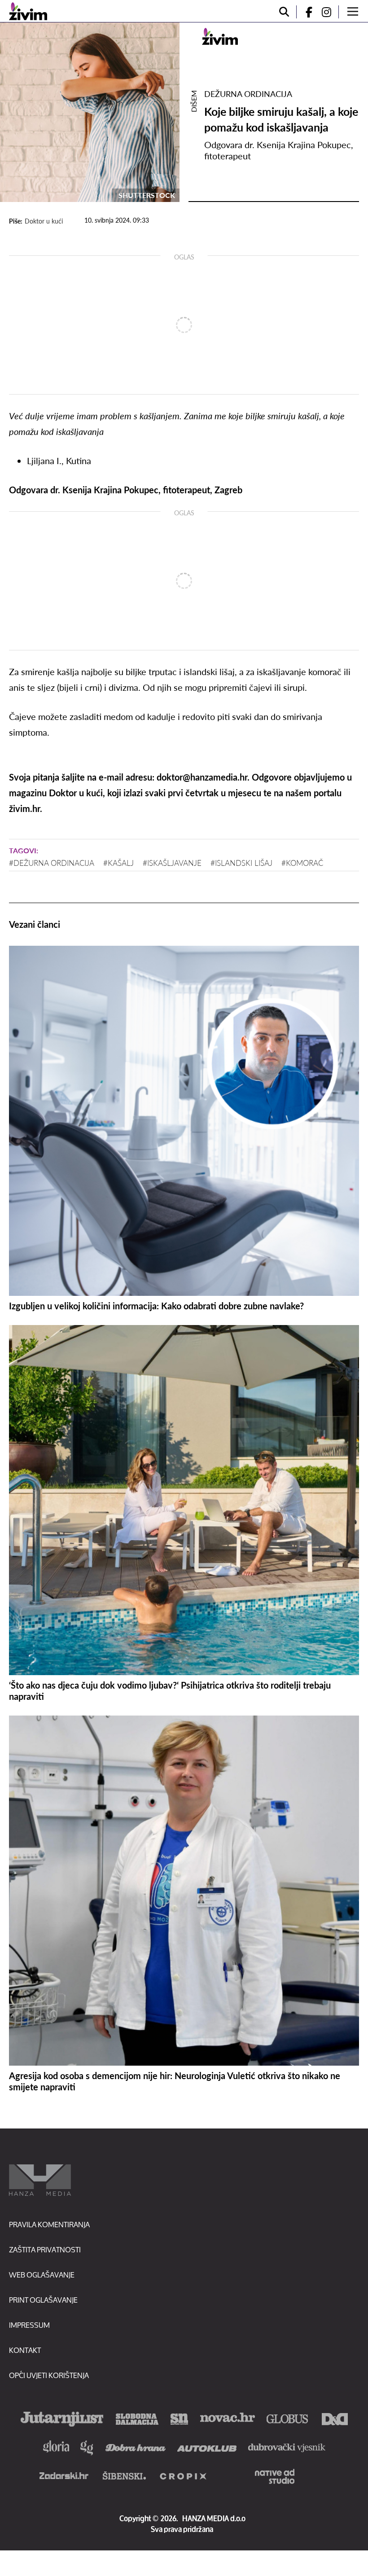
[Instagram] (330, 12)
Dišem (194, 101)
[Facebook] (305, 12)
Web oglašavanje (42, 2275)
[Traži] (284, 12)
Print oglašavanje (43, 2300)
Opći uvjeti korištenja (49, 2375)
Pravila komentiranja (49, 2224)
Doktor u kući (44, 221)
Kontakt (25, 2350)
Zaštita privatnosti (45, 2249)
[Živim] (28, 11)
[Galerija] (90, 112)
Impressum (29, 2325)
